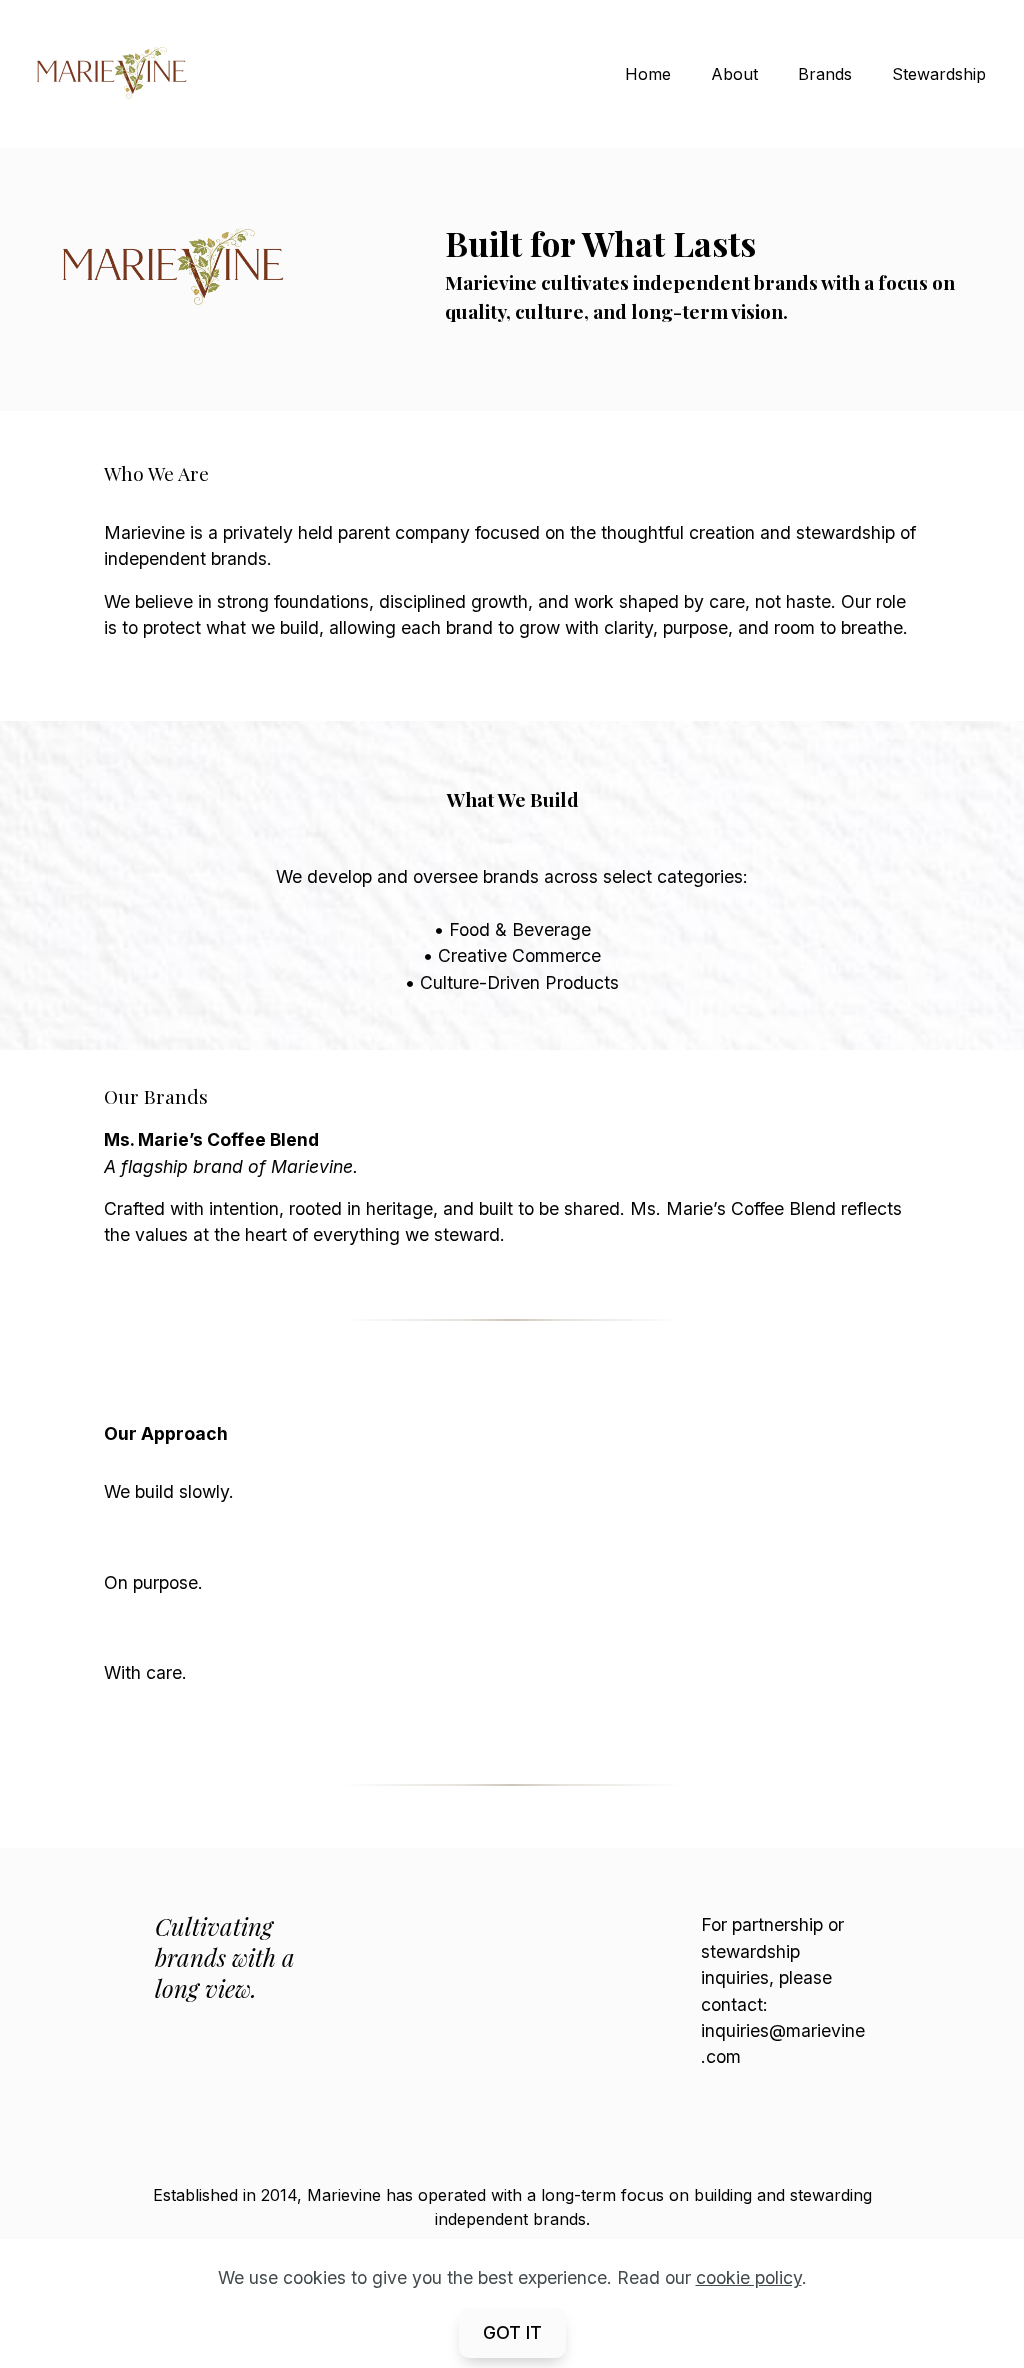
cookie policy (749, 2277)
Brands (825, 74)
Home (648, 74)
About (734, 74)
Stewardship (939, 74)
